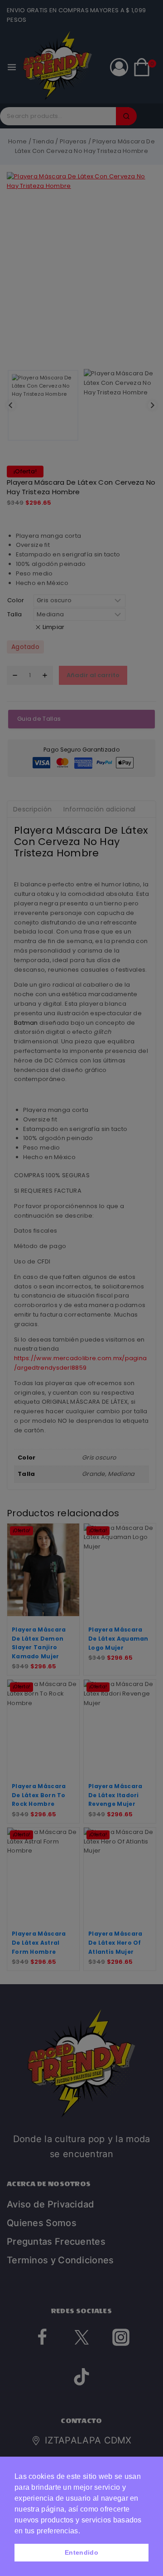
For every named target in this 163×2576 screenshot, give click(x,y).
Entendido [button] (81, 2552)
